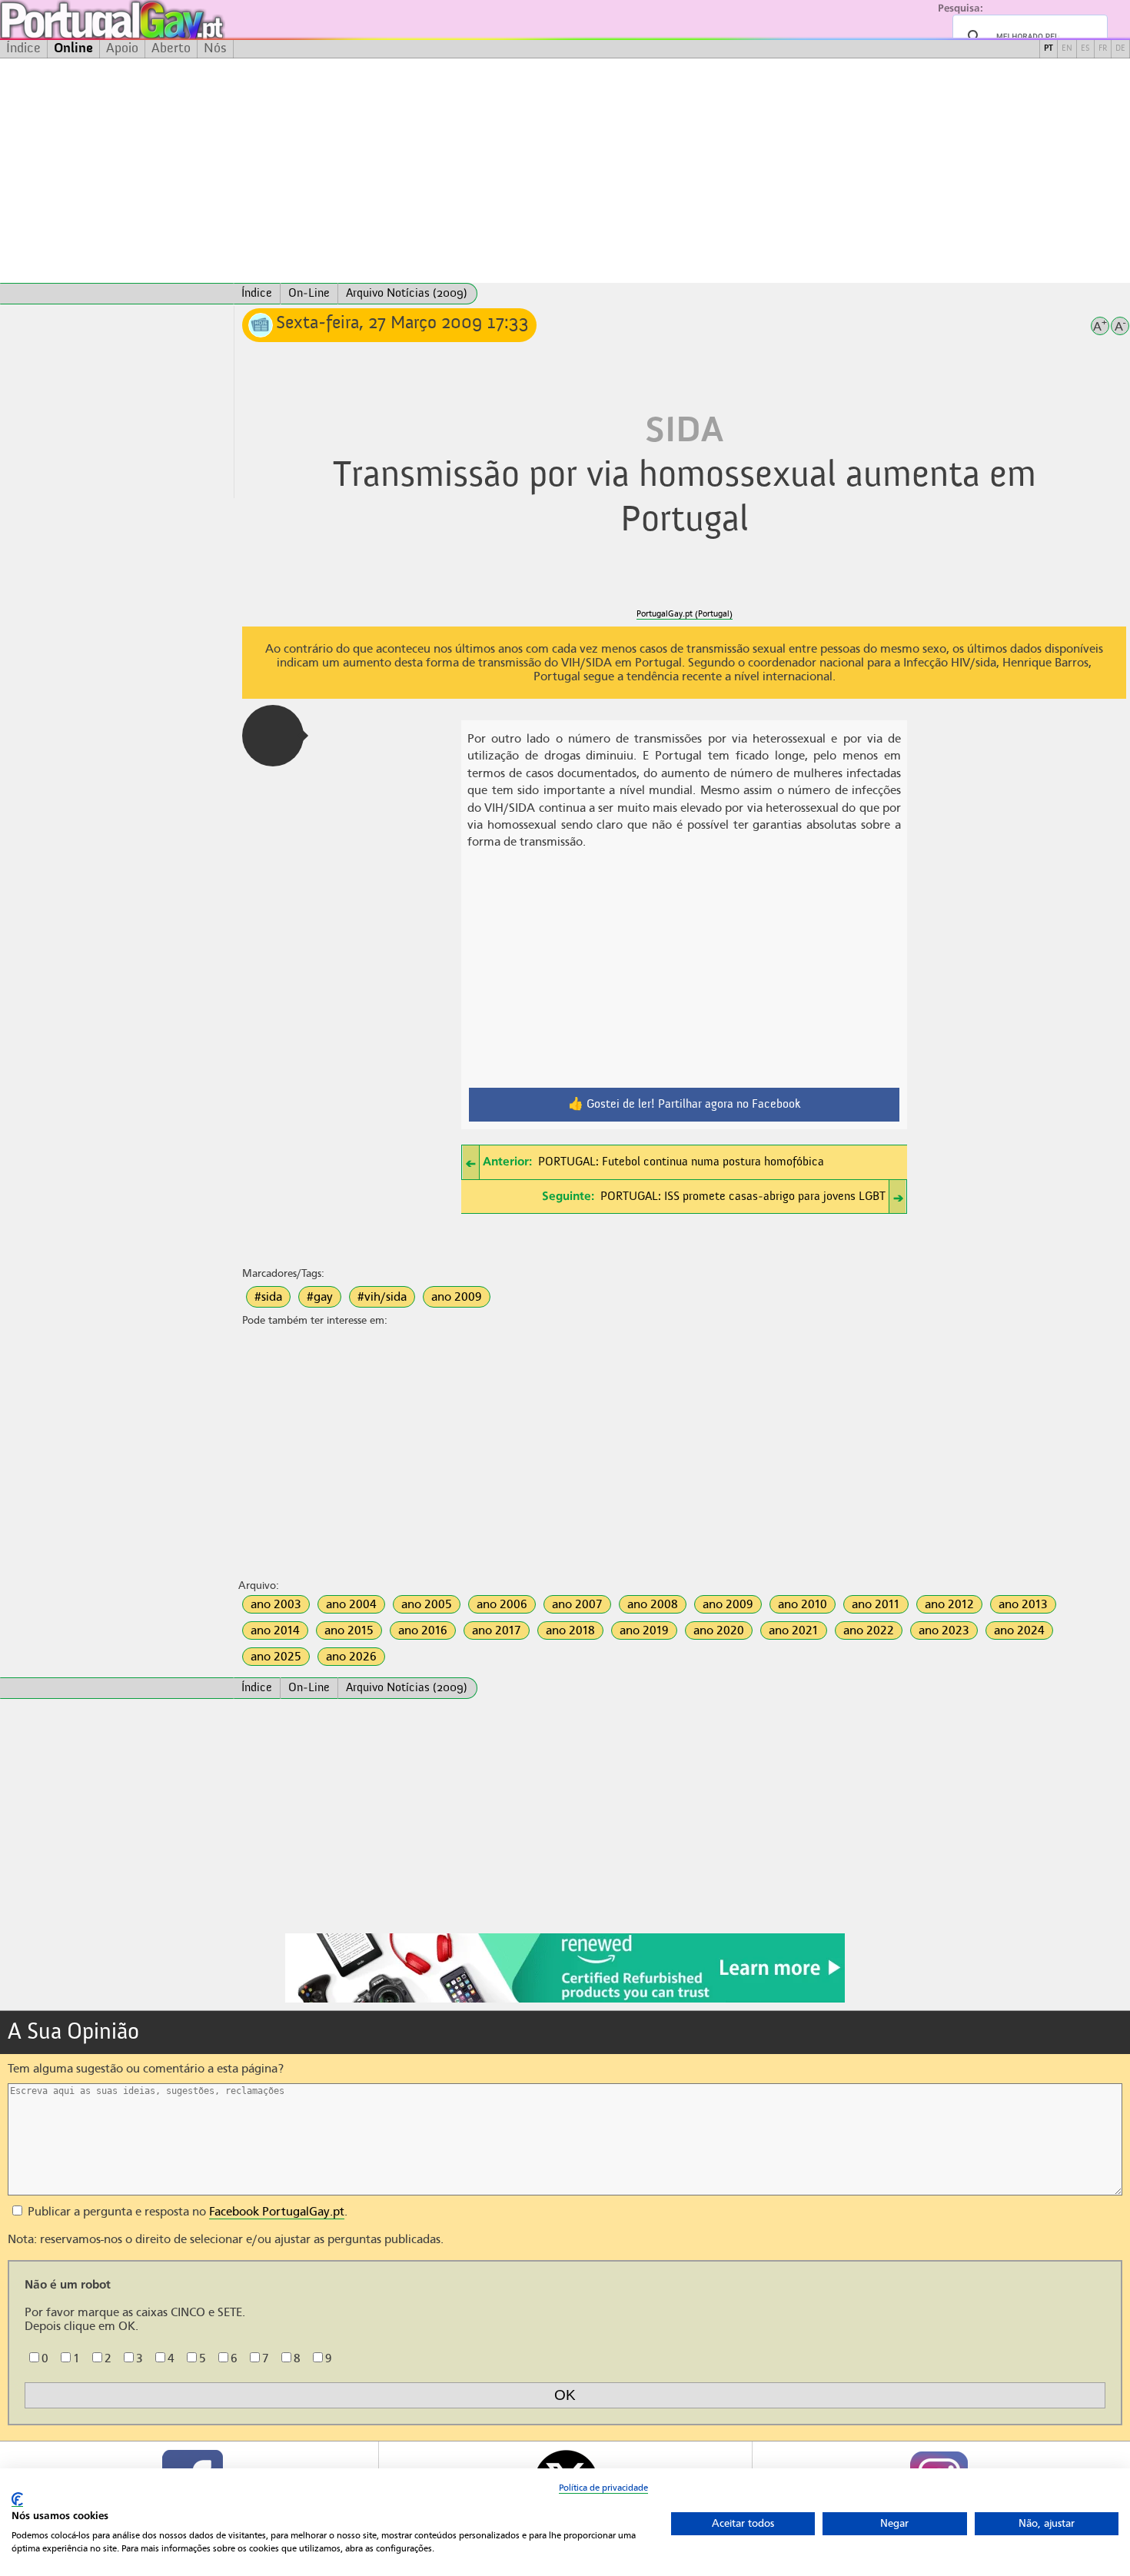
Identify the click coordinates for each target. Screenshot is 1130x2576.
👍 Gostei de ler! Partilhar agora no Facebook (685, 1105)
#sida (268, 1297)
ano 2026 (351, 1657)
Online (73, 48)
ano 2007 (577, 1604)
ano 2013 (1023, 1604)
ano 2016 (423, 1630)
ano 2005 (427, 1604)
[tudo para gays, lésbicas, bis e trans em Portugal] (154, 20)
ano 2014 (275, 1630)
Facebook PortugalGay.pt (277, 2212)
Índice (23, 48)
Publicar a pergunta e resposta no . (186, 2212)
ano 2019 (644, 1630)
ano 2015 (349, 1630)
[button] (273, 736)
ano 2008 (653, 1604)
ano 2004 (351, 1604)
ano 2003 (276, 1604)
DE (1120, 49)
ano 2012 (949, 1604)
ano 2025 (276, 1657)
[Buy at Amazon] (565, 2000)
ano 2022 (869, 1630)
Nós (215, 48)
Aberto (171, 48)
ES (1085, 49)
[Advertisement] (565, 171)
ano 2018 (570, 1630)
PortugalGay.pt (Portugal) (685, 614)
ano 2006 (502, 1604)
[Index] (117, 294)
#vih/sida (382, 1297)
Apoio (122, 48)
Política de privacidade (603, 2488)
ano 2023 (944, 1630)
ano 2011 (876, 1604)
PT (1049, 49)
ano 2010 (803, 1604)
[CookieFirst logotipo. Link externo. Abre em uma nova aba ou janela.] (17, 2500)
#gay (320, 1297)
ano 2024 (1019, 1630)
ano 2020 (719, 1630)
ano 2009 (457, 1297)
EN (1067, 49)
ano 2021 (794, 1630)
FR (1103, 49)
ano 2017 (497, 1630)
